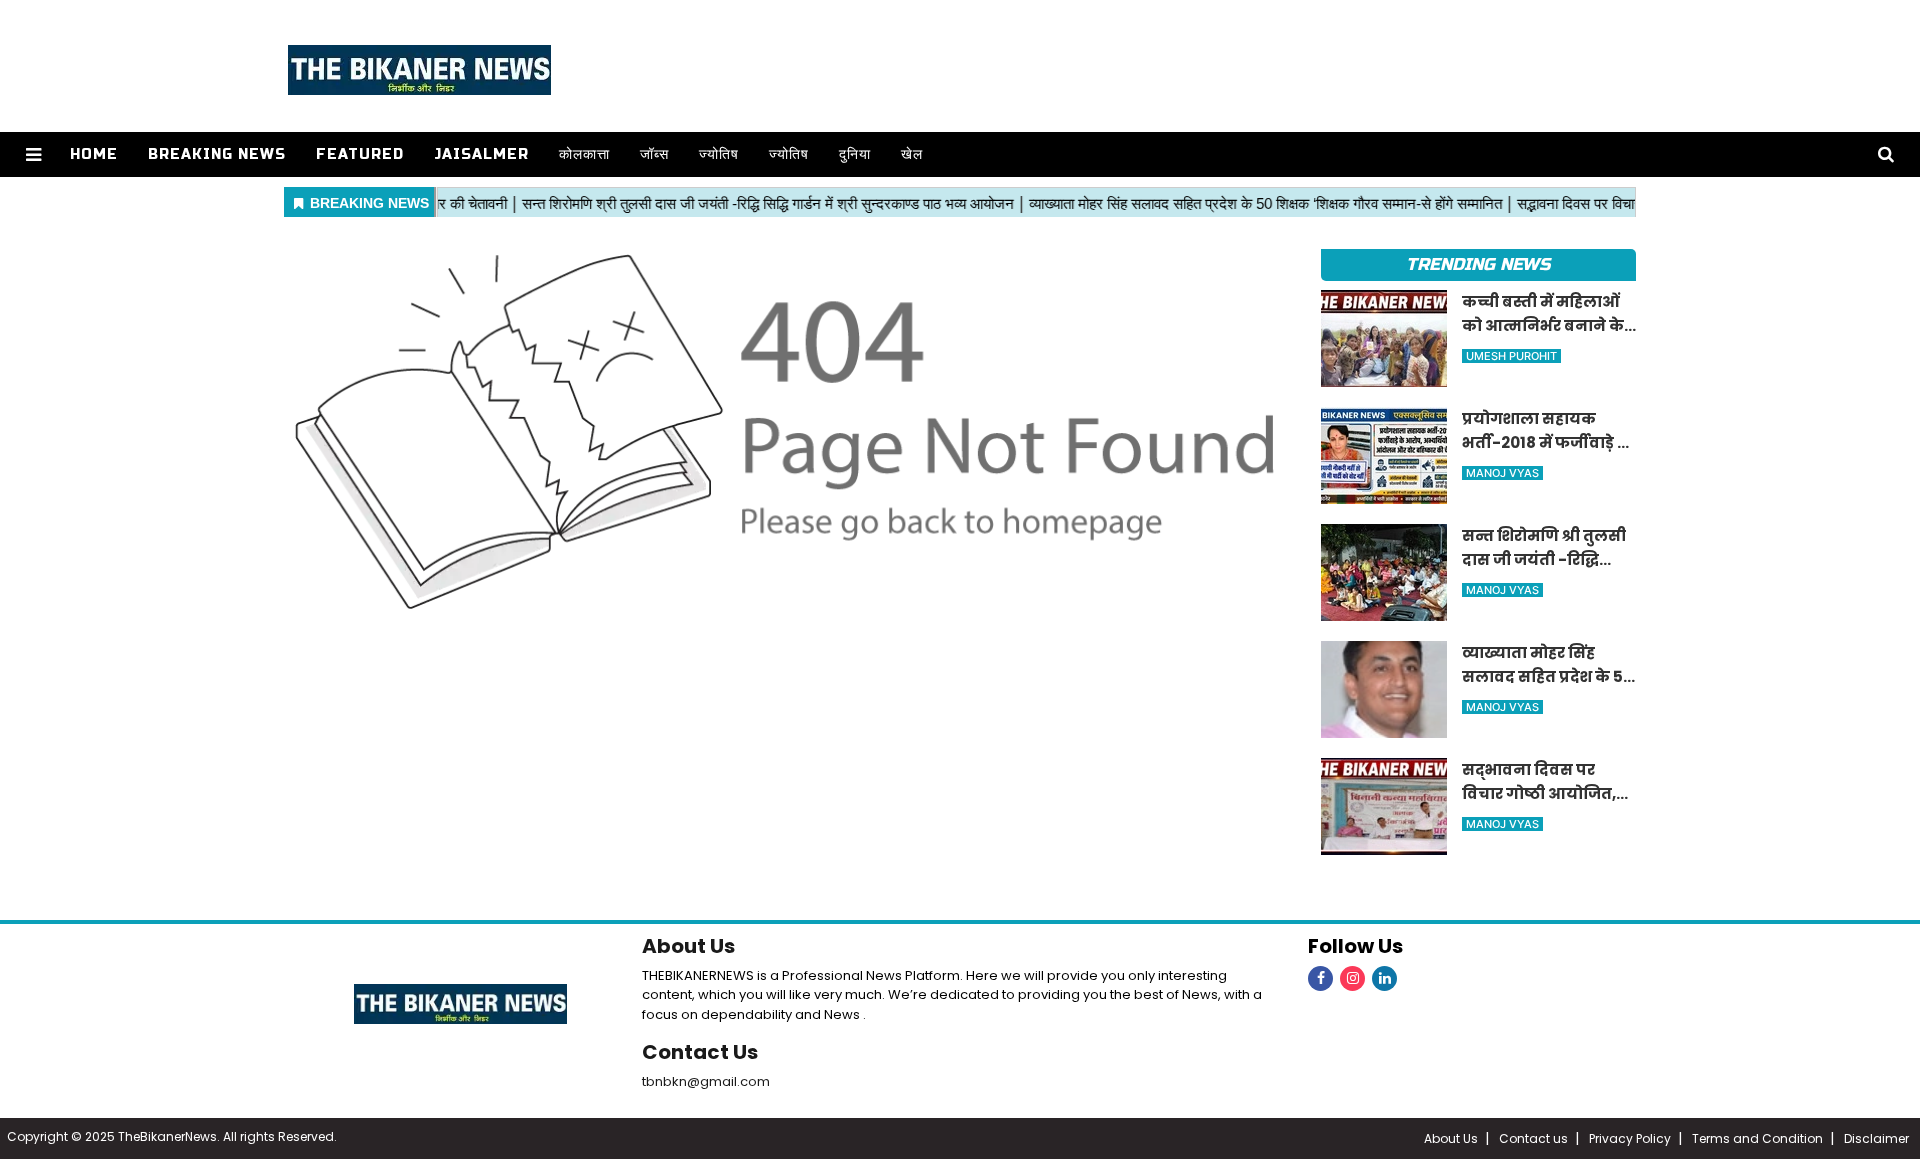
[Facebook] (1320, 978)
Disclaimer (1876, 1138)
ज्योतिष (719, 154)
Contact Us (700, 1052)
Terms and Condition (1757, 1138)
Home (94, 154)
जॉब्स (654, 154)
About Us (688, 946)
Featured (360, 154)
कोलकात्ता (584, 154)
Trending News (1478, 264)
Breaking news (217, 154)
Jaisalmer (481, 154)
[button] (33, 154)
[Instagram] (1352, 978)
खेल (912, 154)
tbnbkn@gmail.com (706, 1081)
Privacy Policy (1630, 1138)
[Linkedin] (1384, 978)
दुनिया (855, 154)
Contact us (1533, 1138)
